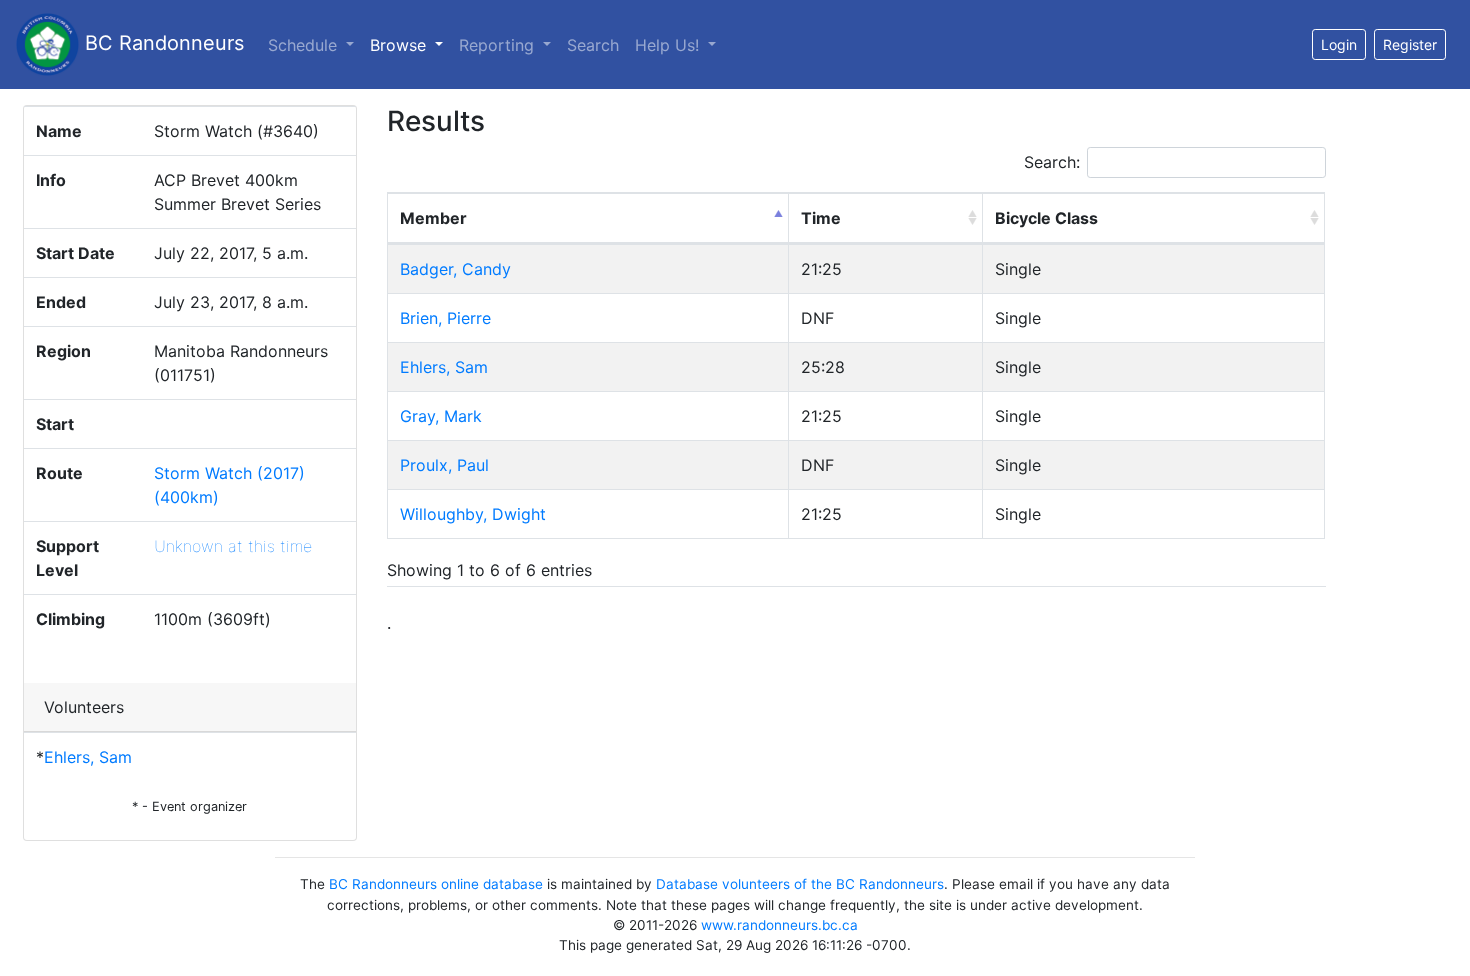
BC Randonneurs (161, 43)
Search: (1052, 162)
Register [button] (1410, 44)
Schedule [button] (305, 45)
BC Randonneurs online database (436, 884)
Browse (410, 44)
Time (821, 218)
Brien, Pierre (445, 318)
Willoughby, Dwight (473, 514)
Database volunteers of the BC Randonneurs (800, 884)
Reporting (499, 45)
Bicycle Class (1046, 218)
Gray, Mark (441, 416)
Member (433, 218)
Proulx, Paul (444, 465)
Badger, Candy (455, 269)
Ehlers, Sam (88, 757)
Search (593, 45)
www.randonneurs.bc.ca (779, 925)
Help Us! (669, 45)
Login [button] (1339, 44)
